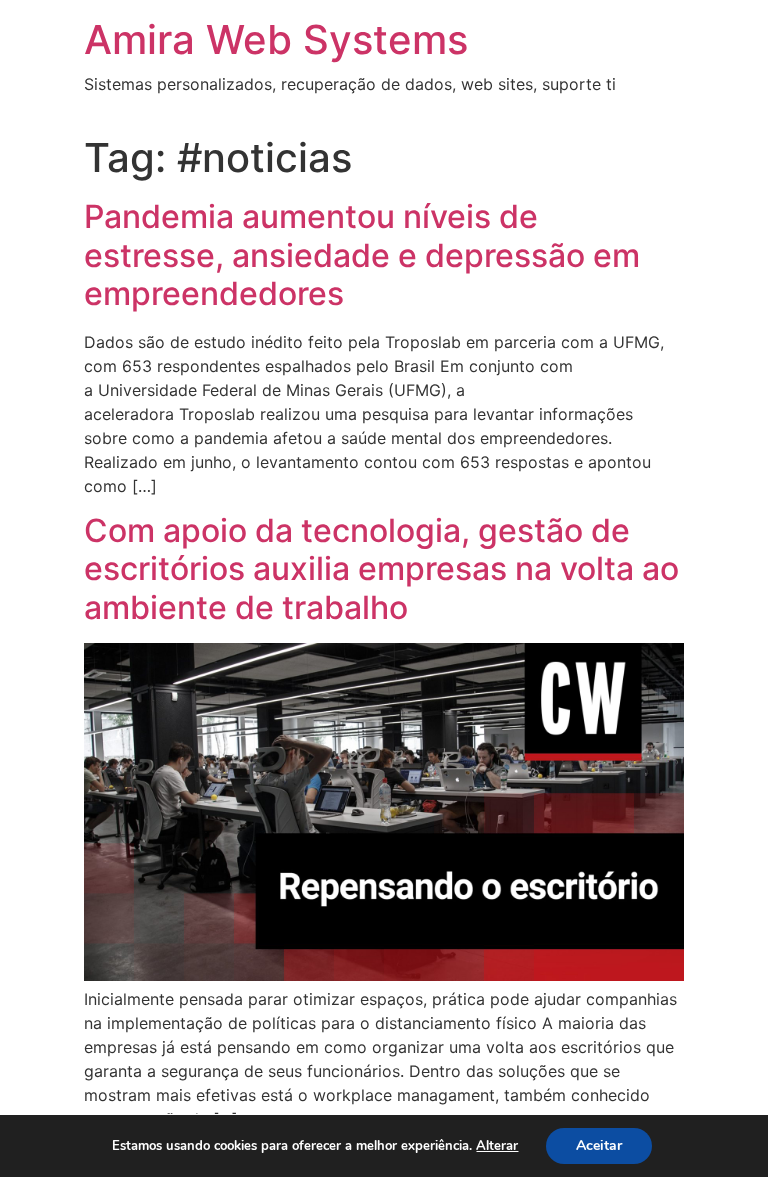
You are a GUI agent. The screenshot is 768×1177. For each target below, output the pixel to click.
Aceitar (599, 1145)
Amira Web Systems (276, 39)
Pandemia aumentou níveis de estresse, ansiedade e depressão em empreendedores (362, 255)
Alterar (497, 1146)
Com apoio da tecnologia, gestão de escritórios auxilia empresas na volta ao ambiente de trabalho (381, 569)
